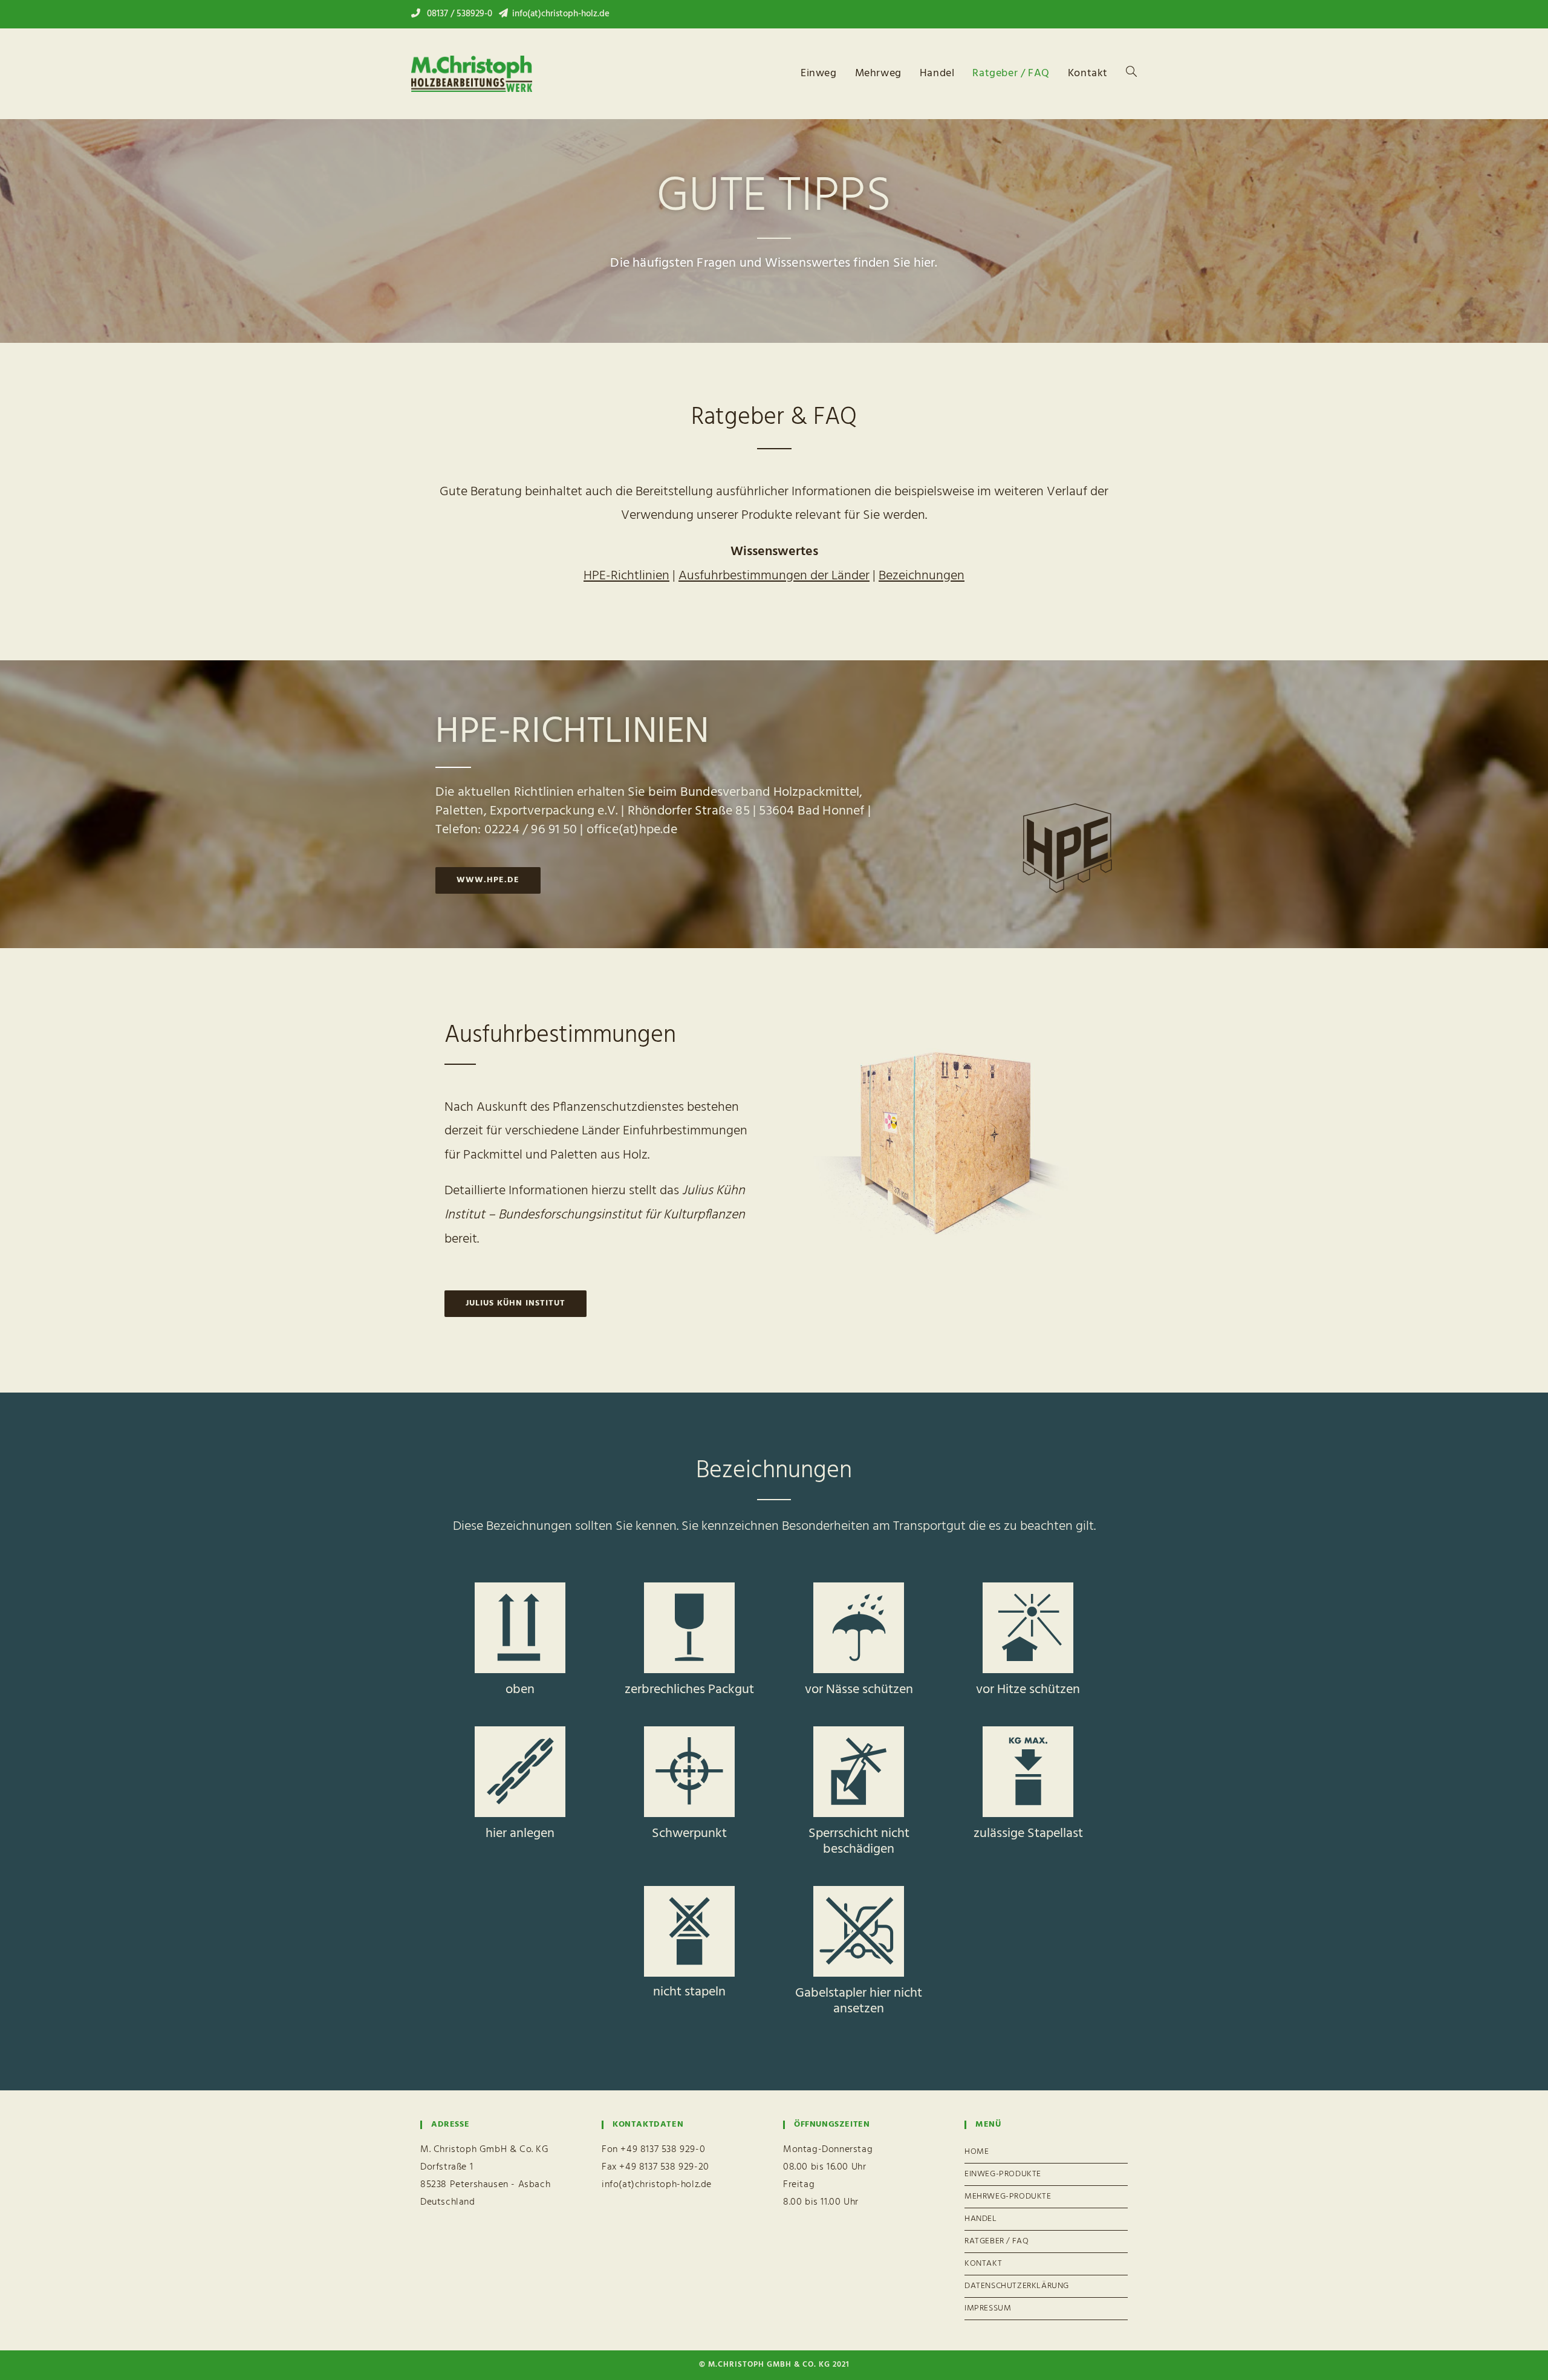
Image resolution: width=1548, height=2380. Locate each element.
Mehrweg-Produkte (1008, 2196)
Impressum (988, 2308)
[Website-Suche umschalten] (1131, 74)
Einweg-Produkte (1003, 2174)
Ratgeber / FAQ (997, 2241)
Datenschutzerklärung (1017, 2286)
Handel (981, 2219)
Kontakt (983, 2264)
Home (977, 2152)
